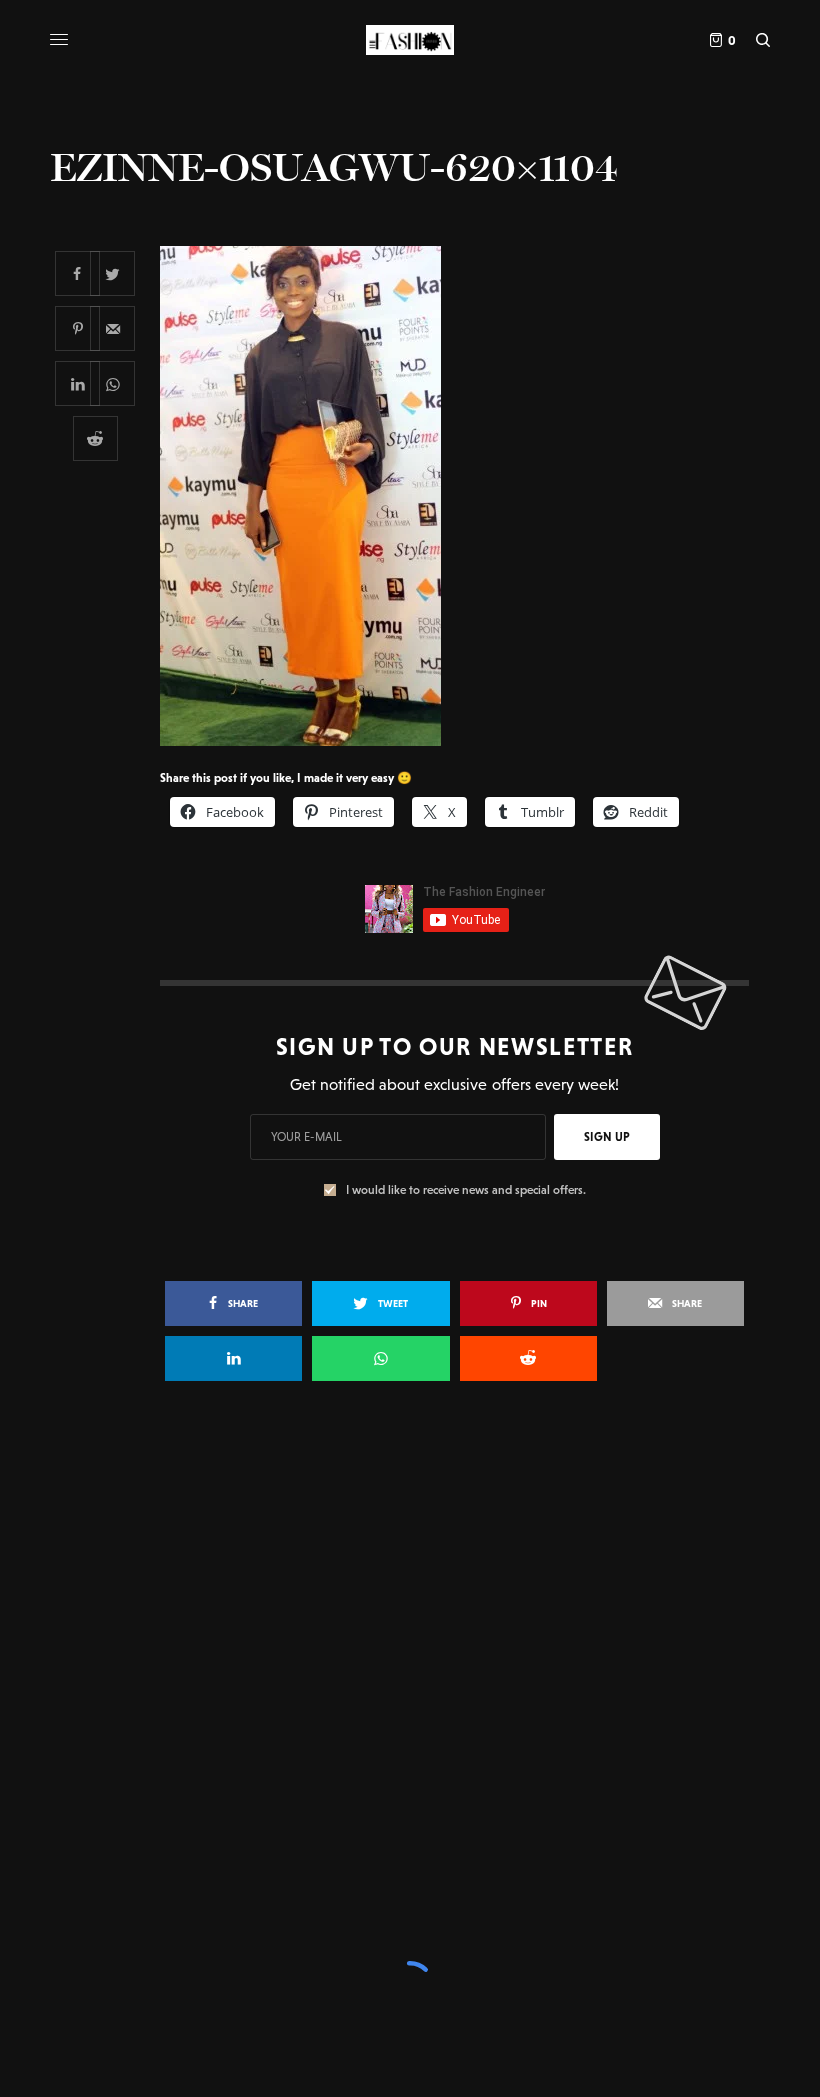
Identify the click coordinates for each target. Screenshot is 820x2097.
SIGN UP (607, 1137)
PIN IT (465, 495)
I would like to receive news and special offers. (466, 1190)
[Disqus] (410, 1686)
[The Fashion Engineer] (409, 40)
